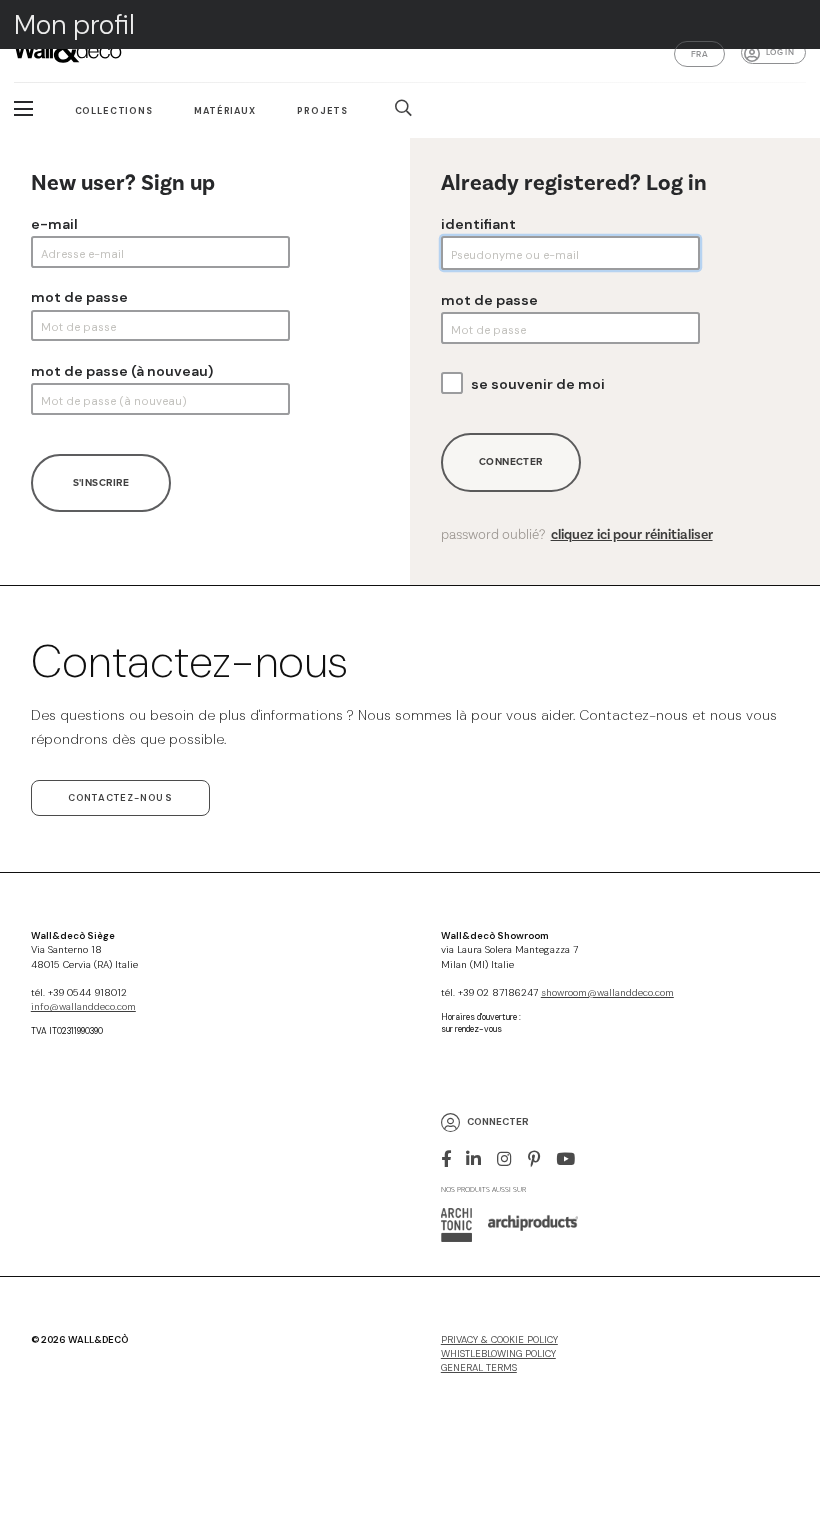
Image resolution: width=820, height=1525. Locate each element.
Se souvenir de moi (538, 384)
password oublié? (577, 535)
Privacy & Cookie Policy (499, 1340)
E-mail (54, 224)
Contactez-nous (120, 798)
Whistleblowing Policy (498, 1354)
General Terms (479, 1368)
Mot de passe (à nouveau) (122, 371)
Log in (780, 52)
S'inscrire (101, 482)
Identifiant (478, 224)
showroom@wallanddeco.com (607, 993)
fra (699, 54)
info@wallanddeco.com (83, 1007)
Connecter (511, 461)
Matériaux (225, 111)
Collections (114, 111)
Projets (322, 111)
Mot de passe (79, 297)
